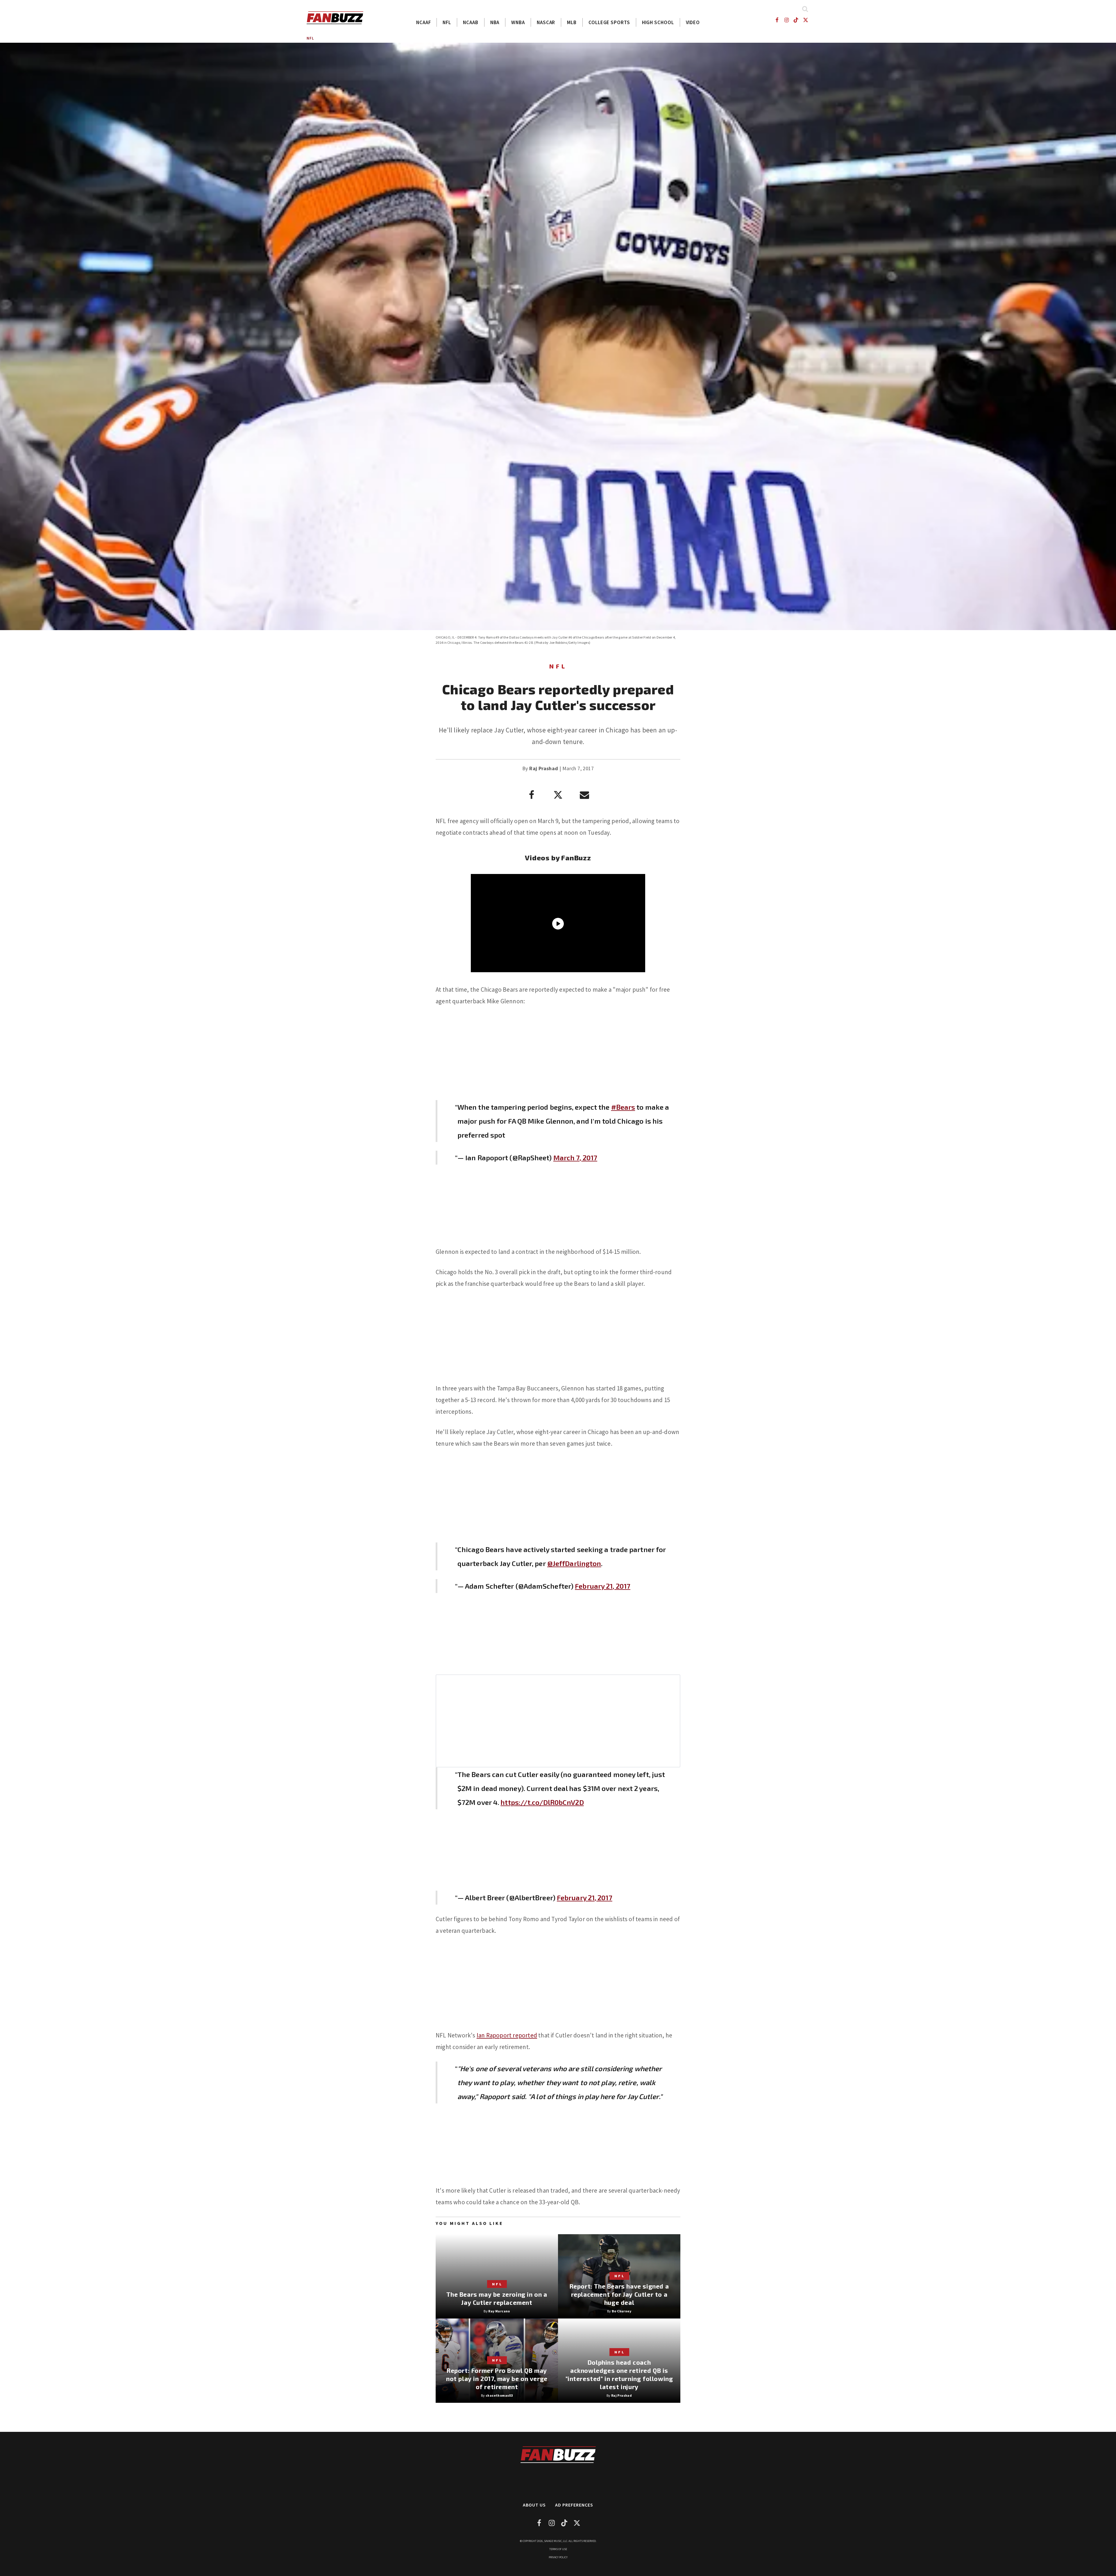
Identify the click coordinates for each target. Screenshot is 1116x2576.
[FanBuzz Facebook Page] (777, 20)
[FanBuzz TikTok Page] (796, 20)
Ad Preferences (574, 2505)
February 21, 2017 (603, 1586)
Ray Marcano (499, 2311)
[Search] (805, 9)
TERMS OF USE (558, 2549)
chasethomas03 (499, 2395)
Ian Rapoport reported (507, 2035)
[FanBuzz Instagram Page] (786, 20)
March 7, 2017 (575, 1157)
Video (693, 22)
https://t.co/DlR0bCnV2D (542, 1802)
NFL (447, 22)
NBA (495, 22)
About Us (534, 2505)
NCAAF (424, 22)
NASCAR (546, 22)
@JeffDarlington (574, 1563)
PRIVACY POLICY (558, 2557)
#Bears (623, 1107)
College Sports (609, 22)
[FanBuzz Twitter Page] (806, 20)
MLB (572, 22)
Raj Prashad (544, 768)
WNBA (518, 22)
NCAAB (471, 22)
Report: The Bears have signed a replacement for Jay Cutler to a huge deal (619, 2294)
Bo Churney (622, 2311)
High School (658, 22)
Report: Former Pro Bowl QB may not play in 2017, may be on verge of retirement (497, 2379)
